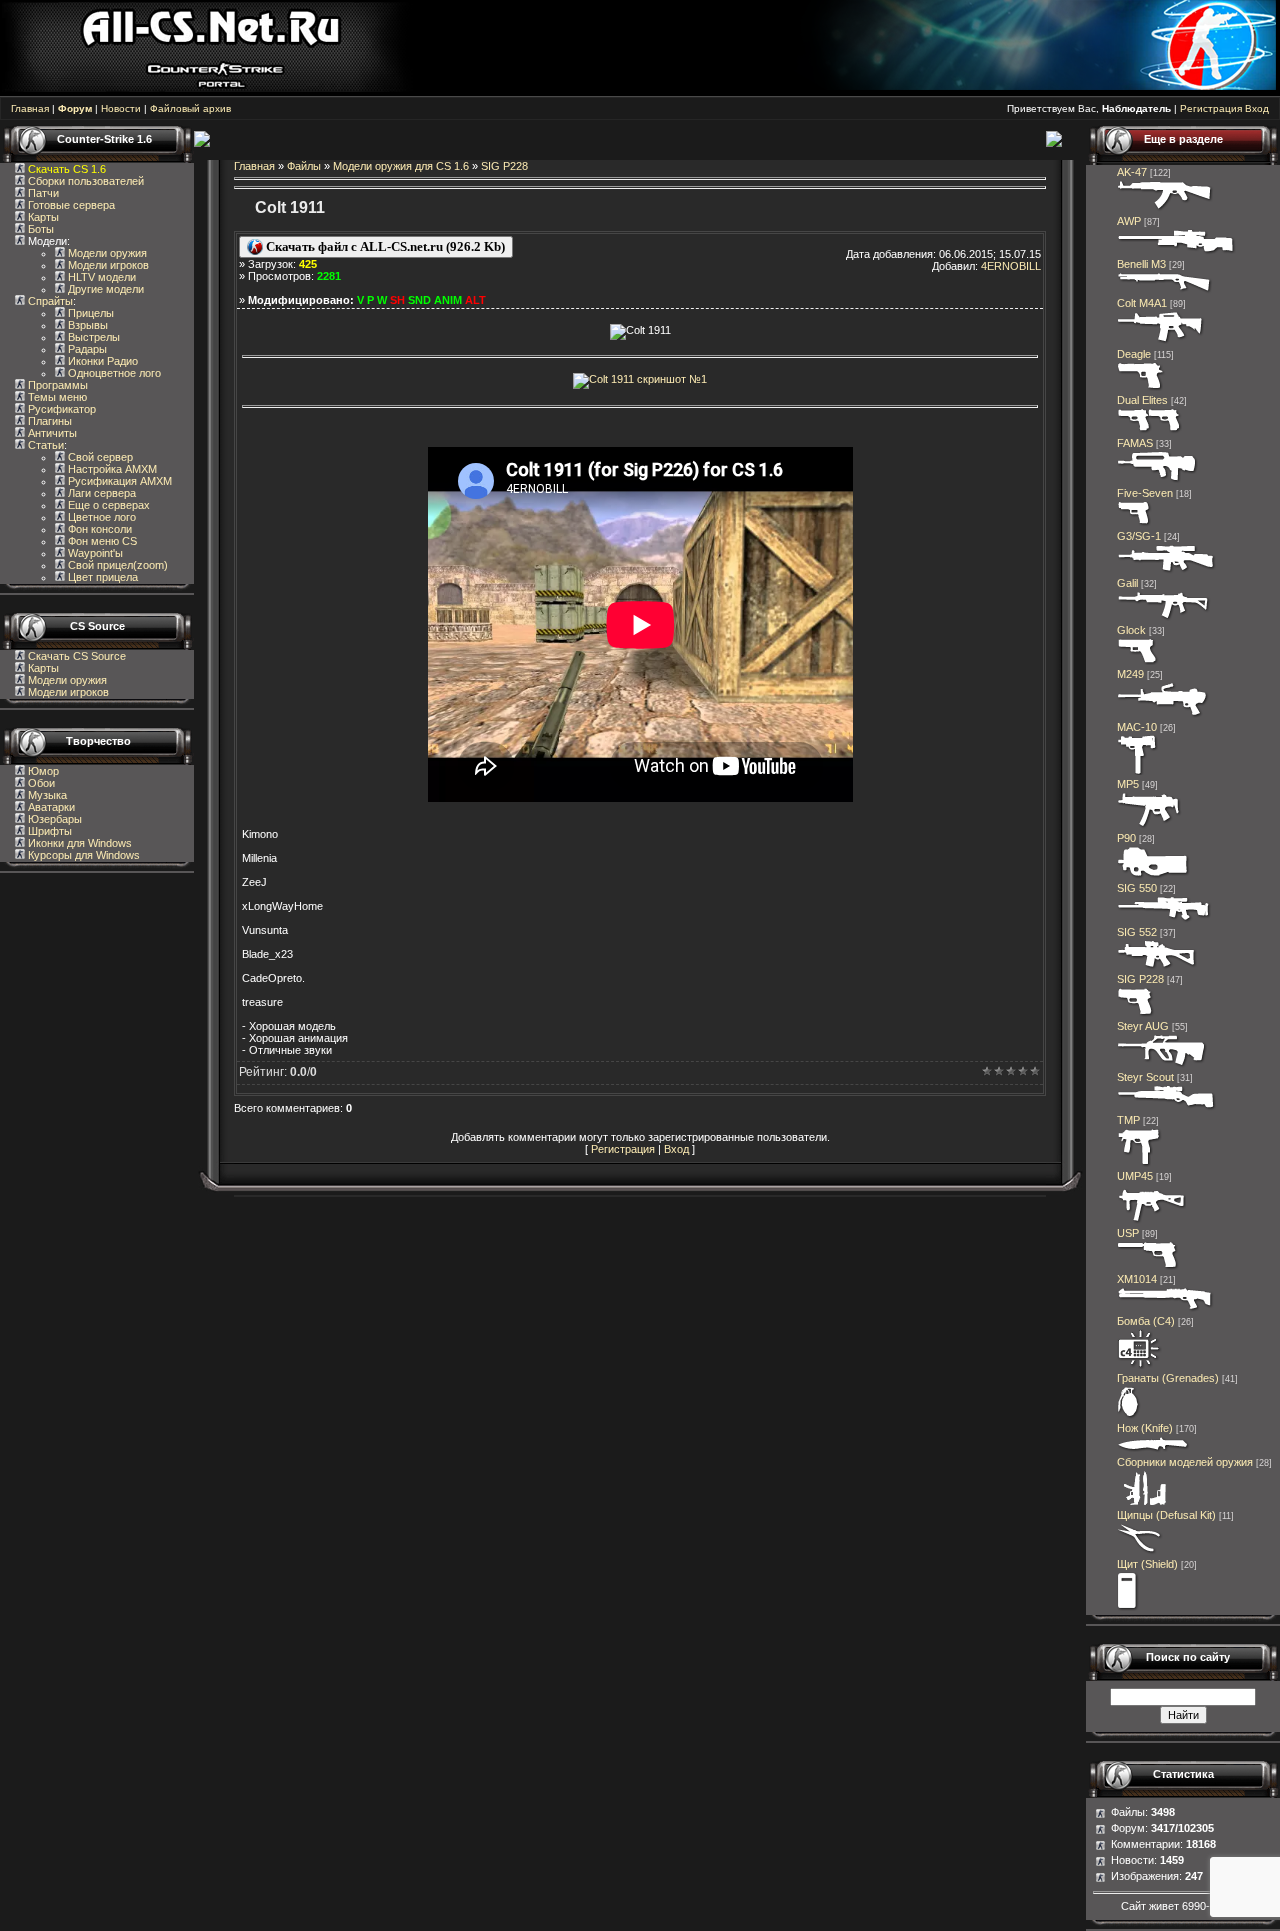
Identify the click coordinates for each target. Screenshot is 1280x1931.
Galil (1127, 583)
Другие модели (104, 289)
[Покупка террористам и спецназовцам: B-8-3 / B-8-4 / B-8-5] (1129, 1416)
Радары (86, 349)
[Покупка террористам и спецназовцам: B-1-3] (1136, 1014)
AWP (1129, 221)
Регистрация (1211, 108)
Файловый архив (190, 108)
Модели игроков (107, 265)
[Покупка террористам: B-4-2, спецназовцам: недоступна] (1165, 209)
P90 (1126, 838)
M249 (1130, 674)
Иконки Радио (101, 361)
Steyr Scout (1145, 1077)
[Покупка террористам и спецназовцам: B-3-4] (1153, 876)
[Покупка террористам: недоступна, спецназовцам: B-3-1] (1139, 1164)
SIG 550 (1137, 888)
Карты (42, 217)
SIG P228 (504, 166)
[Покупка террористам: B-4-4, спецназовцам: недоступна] (1157, 967)
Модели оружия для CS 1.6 (401, 166)
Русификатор (60, 409)
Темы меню (56, 397)
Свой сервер (99, 457)
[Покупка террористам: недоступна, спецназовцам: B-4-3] (1161, 342)
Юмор (42, 771)
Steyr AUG (1143, 1026)
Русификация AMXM (118, 481)
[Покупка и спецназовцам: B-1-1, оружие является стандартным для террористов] (1138, 662)
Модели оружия (106, 253)
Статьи (44, 445)
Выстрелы (92, 337)
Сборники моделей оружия (1185, 1462)
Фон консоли (98, 529)
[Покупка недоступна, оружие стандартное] (1153, 1450)
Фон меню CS (101, 541)
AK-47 (1132, 172)
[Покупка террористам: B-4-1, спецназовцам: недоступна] (1164, 618)
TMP (1128, 1120)
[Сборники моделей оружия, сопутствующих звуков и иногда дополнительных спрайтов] (1142, 1503)
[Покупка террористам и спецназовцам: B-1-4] (1141, 388)
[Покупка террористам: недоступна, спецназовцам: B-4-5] (1164, 920)
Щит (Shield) (1147, 1564)
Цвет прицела (101, 577)
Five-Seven (1145, 493)
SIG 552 (1137, 932)
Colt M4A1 (1142, 303)
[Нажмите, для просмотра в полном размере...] (640, 429)
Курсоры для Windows (82, 855)
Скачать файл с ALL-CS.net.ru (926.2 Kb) (384, 246)
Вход (1257, 108)
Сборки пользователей (86, 181)
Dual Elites (1142, 400)
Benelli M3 (1141, 264)
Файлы (304, 166)
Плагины (48, 421)
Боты (39, 229)
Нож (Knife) (1145, 1428)
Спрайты (49, 301)
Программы (56, 385)
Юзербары (53, 819)
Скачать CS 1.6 (67, 169)
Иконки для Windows (78, 843)
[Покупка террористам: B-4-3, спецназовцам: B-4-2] (1167, 1108)
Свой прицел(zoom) (116, 565)
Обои (40, 783)
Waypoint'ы (94, 553)
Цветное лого (100, 517)
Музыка (46, 795)
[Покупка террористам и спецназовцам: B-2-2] (1165, 1309)
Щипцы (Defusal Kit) (1166, 1515)
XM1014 (1137, 1279)
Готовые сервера (70, 205)
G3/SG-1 (1139, 536)
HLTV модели (100, 277)
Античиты (51, 433)
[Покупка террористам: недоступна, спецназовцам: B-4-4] (1162, 1065)
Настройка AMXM (111, 469)
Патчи (42, 193)
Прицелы (89, 313)
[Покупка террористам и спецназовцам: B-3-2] (1149, 826)
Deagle (1134, 354)
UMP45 (1135, 1176)
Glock (1131, 630)
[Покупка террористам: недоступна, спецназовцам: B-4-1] (1157, 481)
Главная (30, 108)
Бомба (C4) (1146, 1321)
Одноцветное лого (113, 373)
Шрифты (48, 831)
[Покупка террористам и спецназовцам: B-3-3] (1151, 1221)
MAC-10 (1137, 727)
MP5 (1128, 784)
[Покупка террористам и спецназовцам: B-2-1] (1165, 291)
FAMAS (1135, 443)
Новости (121, 108)
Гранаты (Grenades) (1168, 1378)
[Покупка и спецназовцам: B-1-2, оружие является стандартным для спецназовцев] (1148, 1267)
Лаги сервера (100, 493)
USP (1128, 1233)
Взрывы (86, 325)
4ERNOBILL (1011, 266)
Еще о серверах (107, 505)
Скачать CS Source (77, 656)
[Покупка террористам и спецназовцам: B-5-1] (1163, 715)
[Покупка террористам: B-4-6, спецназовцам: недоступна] (1166, 571)
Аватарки (50, 807)
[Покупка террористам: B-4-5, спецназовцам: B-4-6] (1176, 252)
